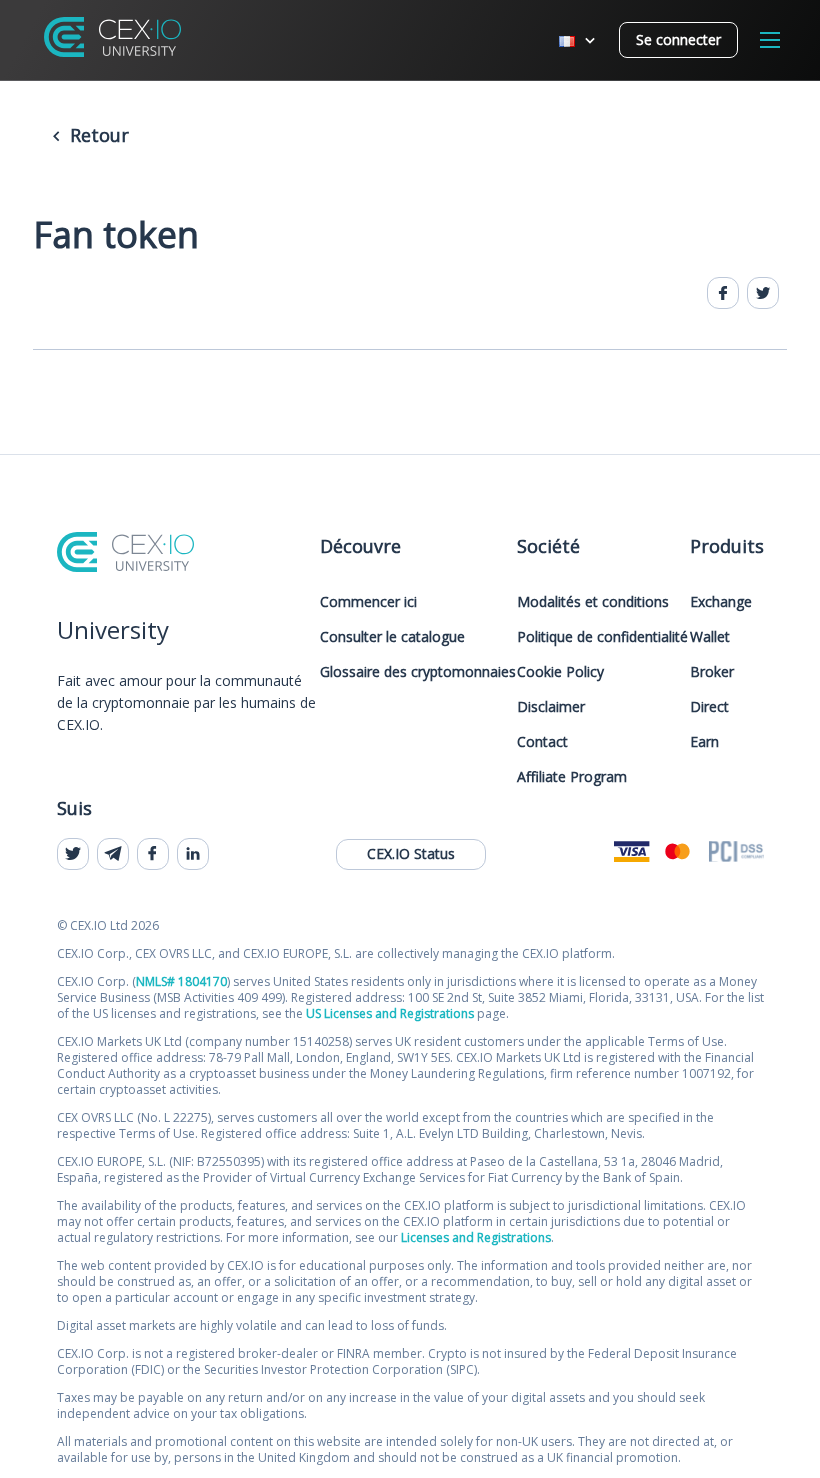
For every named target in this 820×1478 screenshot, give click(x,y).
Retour (97, 135)
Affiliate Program (572, 776)
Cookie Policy (560, 671)
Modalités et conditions (593, 601)
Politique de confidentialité (602, 636)
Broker (712, 671)
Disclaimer (551, 706)
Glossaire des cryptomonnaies (418, 671)
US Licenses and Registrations (390, 1013)
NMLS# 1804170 (181, 981)
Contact (542, 741)
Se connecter (678, 39)
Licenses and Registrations (476, 1237)
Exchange (721, 601)
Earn (704, 741)
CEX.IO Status (411, 853)
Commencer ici (368, 601)
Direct (709, 706)
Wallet (710, 636)
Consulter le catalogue (392, 636)
